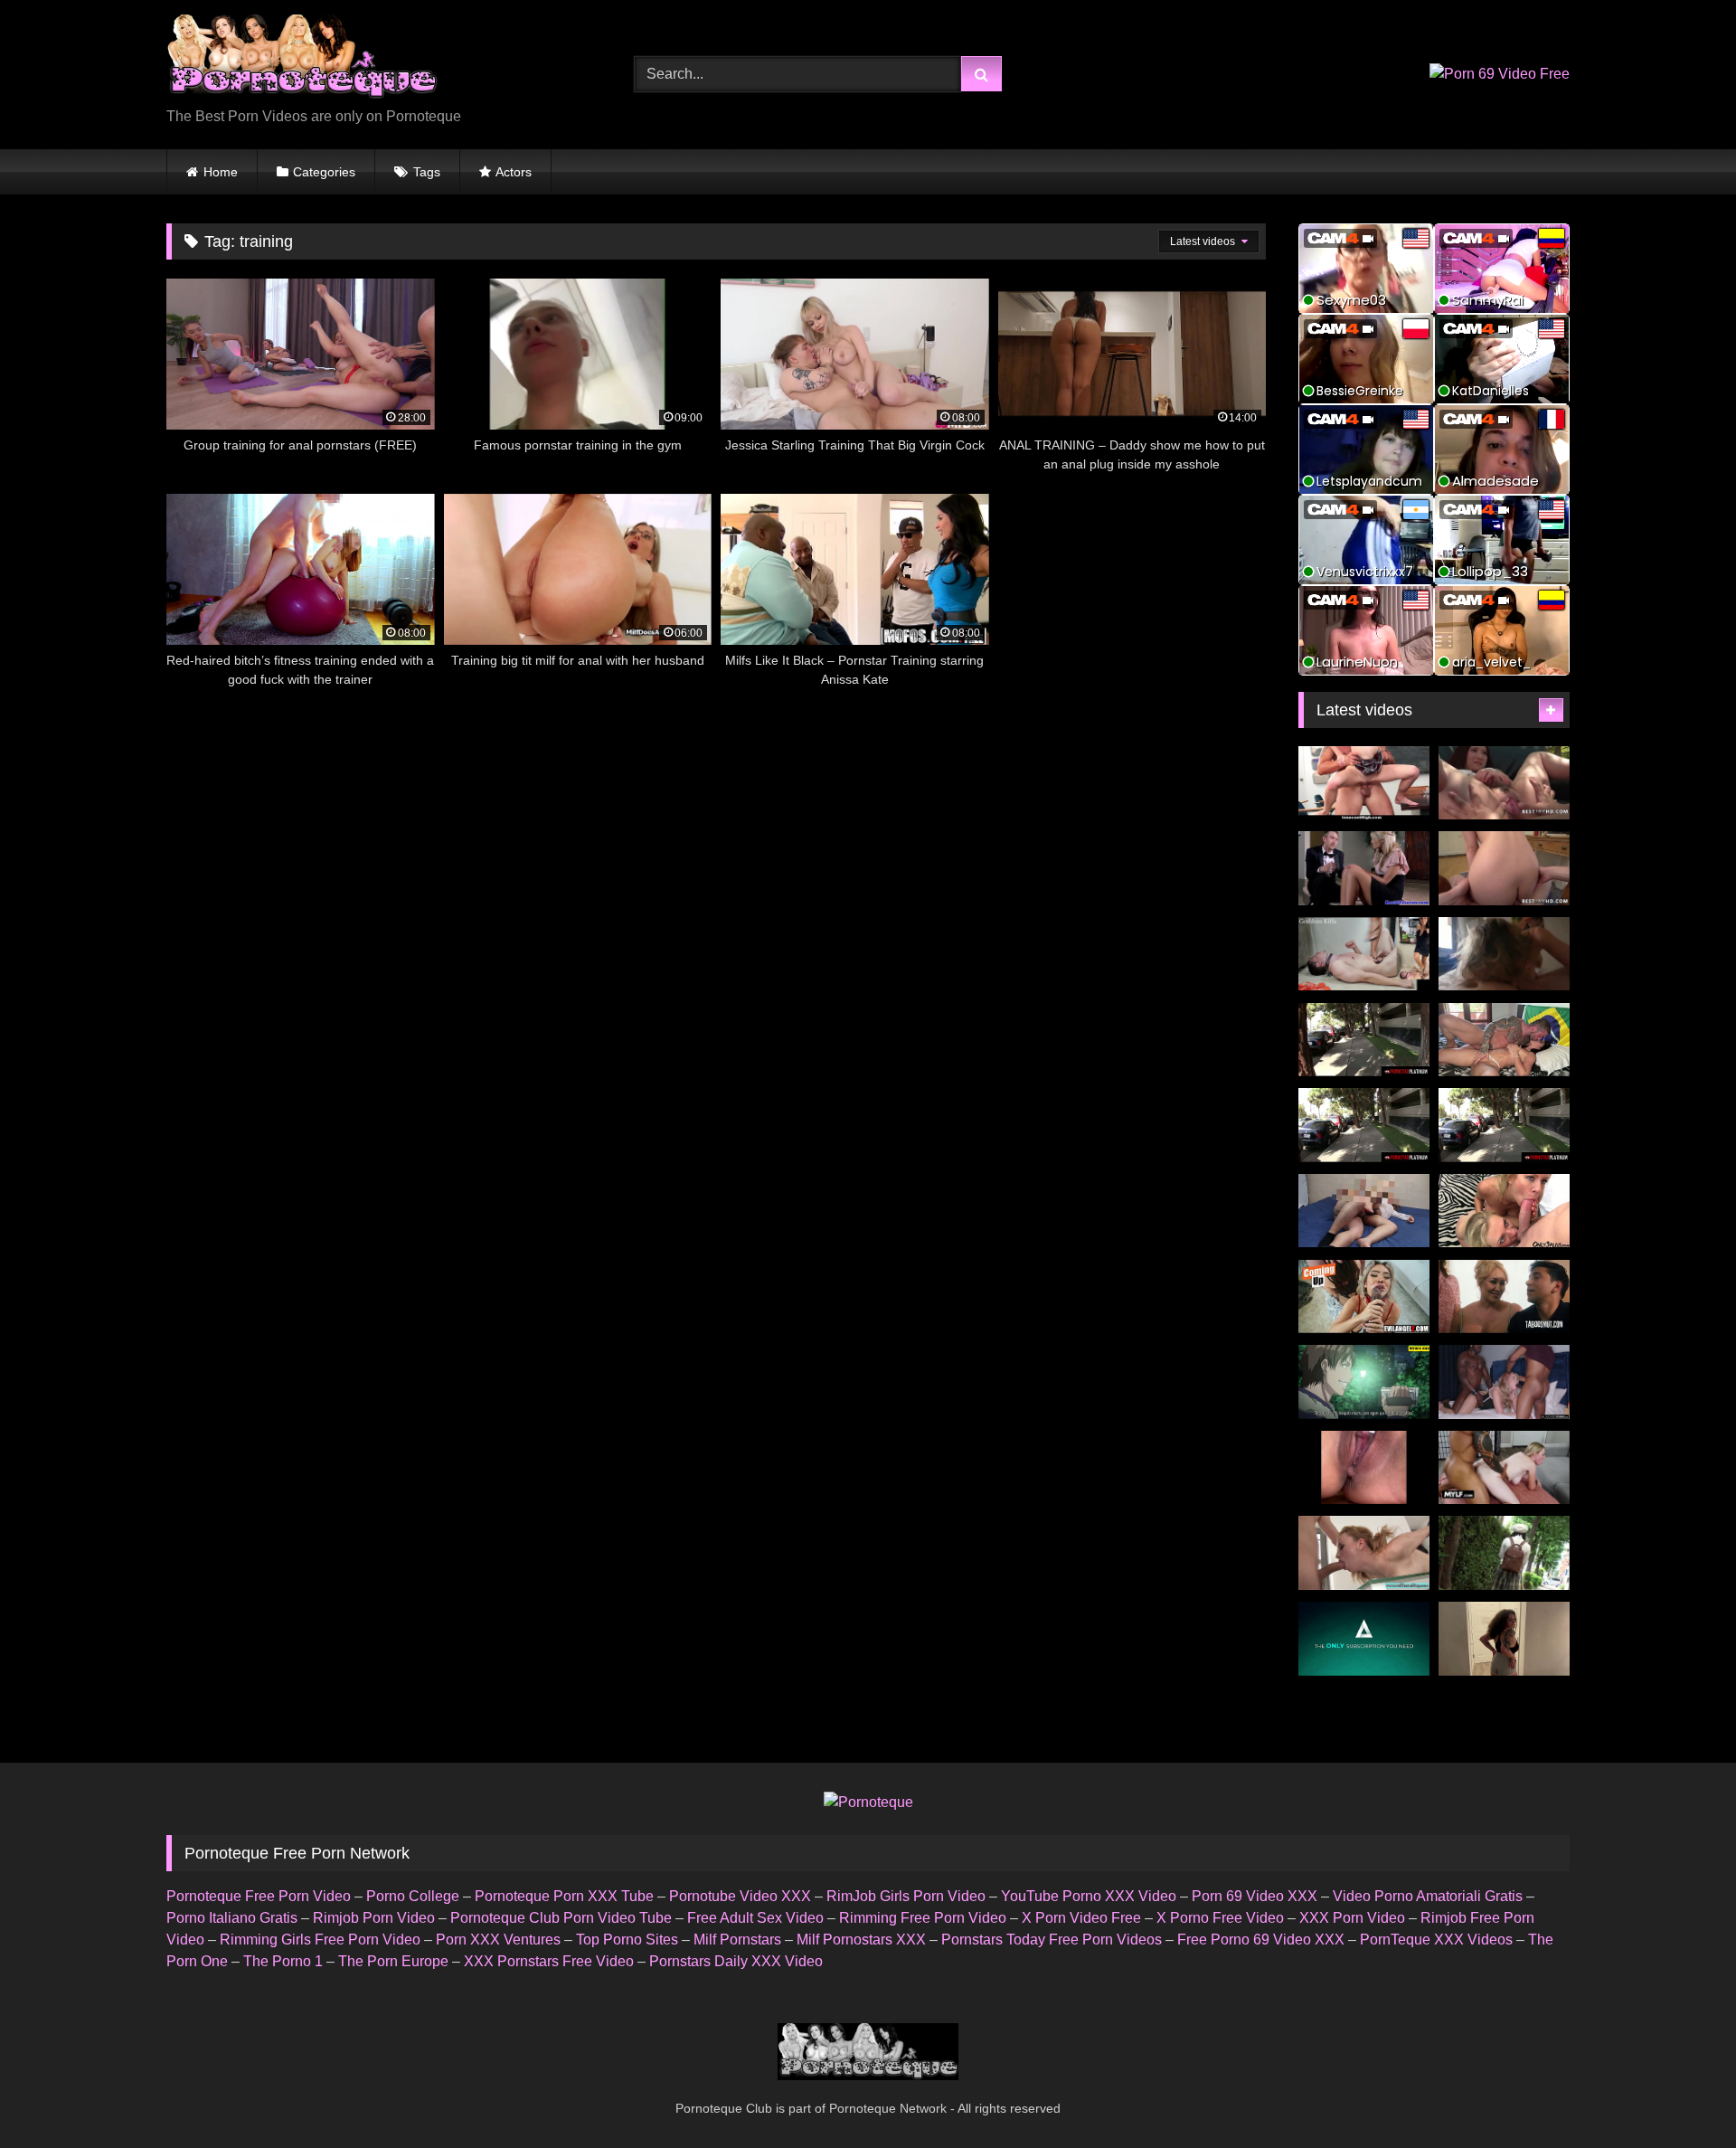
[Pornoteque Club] (302, 60)
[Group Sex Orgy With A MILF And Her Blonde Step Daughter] (1504, 1211)
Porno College (413, 1896)
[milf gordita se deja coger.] (1364, 1211)
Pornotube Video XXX (740, 1896)
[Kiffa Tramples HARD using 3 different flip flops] (1364, 954)
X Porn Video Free (1081, 1918)
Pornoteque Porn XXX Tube (564, 1896)
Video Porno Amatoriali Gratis (1428, 1896)
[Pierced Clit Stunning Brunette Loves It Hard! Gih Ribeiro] (1504, 1040)
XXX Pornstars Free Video (549, 1961)
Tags (427, 172)
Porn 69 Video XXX (1255, 1896)
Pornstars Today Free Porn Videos (1052, 1940)
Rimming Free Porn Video (923, 1918)
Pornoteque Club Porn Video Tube (561, 1918)
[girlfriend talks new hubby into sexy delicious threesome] (1364, 868)
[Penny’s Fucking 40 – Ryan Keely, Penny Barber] (1504, 1297)
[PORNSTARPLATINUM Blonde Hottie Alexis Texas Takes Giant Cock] (1364, 1125)
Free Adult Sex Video (755, 1918)
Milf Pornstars (737, 1940)
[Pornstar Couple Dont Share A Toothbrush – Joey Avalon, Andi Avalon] (1364, 1639)
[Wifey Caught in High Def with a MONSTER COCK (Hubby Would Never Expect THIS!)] (1504, 1468)
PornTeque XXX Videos (1436, 1940)
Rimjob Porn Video (374, 1918)
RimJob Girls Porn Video (906, 1896)
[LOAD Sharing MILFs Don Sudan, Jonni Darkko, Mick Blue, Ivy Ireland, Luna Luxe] (1364, 1297)
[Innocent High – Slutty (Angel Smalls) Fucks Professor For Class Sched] (1364, 783)
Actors (514, 172)
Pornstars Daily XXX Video (736, 1961)
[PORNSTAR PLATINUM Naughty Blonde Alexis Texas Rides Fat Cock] (1504, 1125)
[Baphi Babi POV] (1504, 1639)
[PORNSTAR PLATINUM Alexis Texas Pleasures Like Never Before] (1364, 1040)
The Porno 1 (283, 1961)
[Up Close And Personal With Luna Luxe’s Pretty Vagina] (1364, 1468)
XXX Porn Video (1352, 1918)
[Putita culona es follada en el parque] (1364, 1382)
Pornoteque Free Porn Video (259, 1896)
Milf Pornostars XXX (861, 1940)
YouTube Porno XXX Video (1089, 1896)
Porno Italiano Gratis (232, 1918)
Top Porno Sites (627, 1940)
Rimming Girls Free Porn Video (320, 1940)
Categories (324, 172)
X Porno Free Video (1220, 1918)
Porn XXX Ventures (498, 1940)
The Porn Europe (393, 1961)
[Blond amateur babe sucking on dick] (1364, 1553)
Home (221, 172)
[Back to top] (1680, 2094)
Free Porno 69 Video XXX (1261, 1940)
